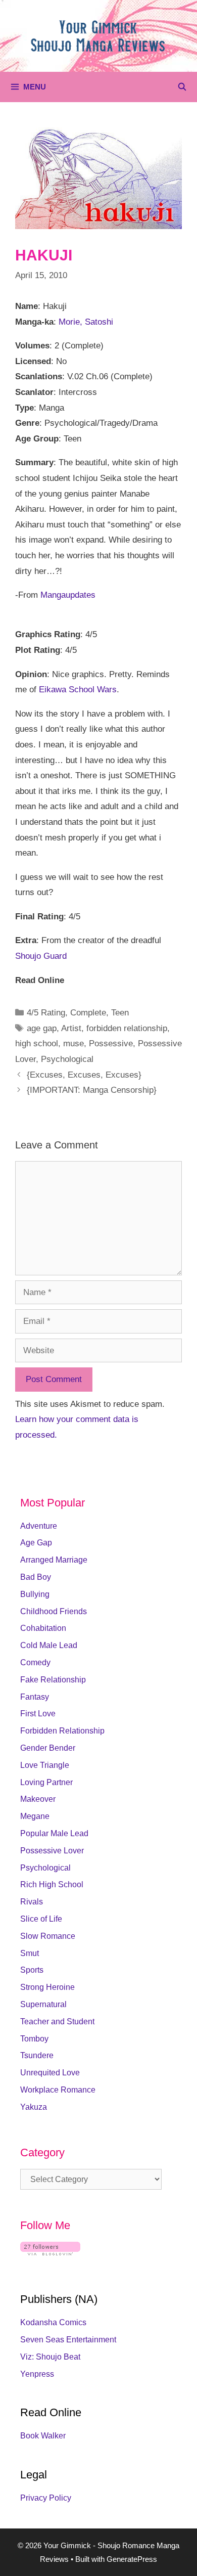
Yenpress (37, 2374)
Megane (35, 1816)
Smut (30, 1953)
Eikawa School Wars (78, 690)
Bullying (35, 1594)
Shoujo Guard (41, 956)
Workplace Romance (58, 2090)
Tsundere (37, 2055)
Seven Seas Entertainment (68, 2340)
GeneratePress (132, 2559)
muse (73, 1043)
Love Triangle (45, 1765)
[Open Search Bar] (182, 87)
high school (37, 1043)
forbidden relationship (127, 1028)
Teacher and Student (57, 2022)
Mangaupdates (68, 595)
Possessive (111, 1043)
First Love (38, 1714)
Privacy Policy (46, 2498)
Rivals (32, 1902)
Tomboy (34, 2039)
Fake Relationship (53, 1680)
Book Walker (43, 2436)
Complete (88, 1013)
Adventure (39, 1526)
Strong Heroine (47, 1987)
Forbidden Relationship (62, 1731)
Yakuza (34, 2107)
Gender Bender (48, 1748)
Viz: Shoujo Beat (50, 2357)
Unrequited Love (50, 2073)
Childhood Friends (54, 1611)
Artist (71, 1028)
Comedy (35, 1662)
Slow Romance (48, 1936)
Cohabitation (43, 1628)
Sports (32, 1970)
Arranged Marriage (54, 1560)
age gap (42, 1028)
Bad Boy (36, 1577)
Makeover (38, 1799)
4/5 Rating (46, 1013)
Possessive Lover (52, 1851)
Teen (120, 1013)
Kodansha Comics (53, 2322)
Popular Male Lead (54, 1833)
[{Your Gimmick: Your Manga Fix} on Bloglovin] (50, 2253)
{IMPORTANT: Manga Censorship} (92, 1090)
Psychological (67, 1059)
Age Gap (36, 1543)
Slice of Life (41, 1919)
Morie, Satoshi (86, 322)
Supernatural (43, 2004)
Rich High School (52, 1884)
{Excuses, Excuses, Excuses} (84, 1075)
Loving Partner (46, 1782)
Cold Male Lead (49, 1645)
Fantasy (35, 1697)
